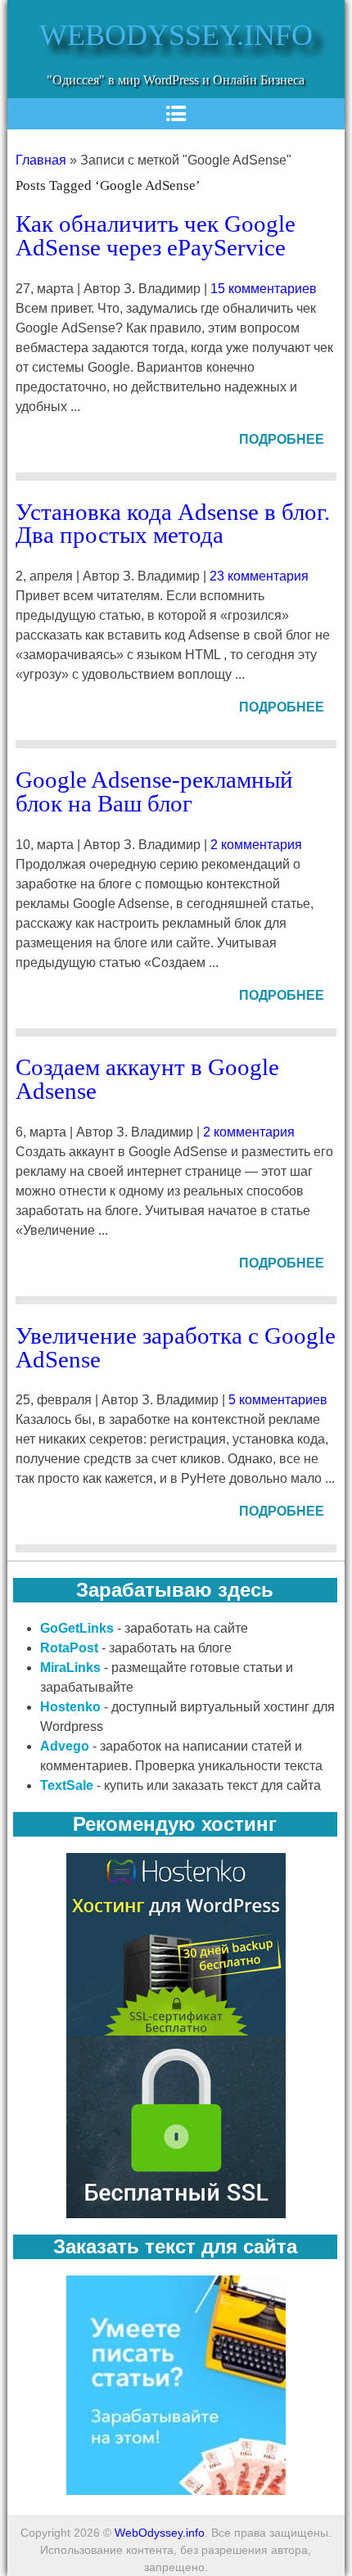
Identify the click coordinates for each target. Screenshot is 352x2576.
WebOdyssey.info (176, 35)
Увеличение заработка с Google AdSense (176, 1347)
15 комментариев (264, 289)
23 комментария (259, 576)
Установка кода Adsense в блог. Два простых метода (173, 524)
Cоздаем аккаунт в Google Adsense (147, 1079)
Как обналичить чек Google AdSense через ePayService (156, 235)
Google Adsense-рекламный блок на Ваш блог (154, 791)
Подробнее (282, 439)
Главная (41, 160)
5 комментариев (278, 1400)
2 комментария (256, 845)
